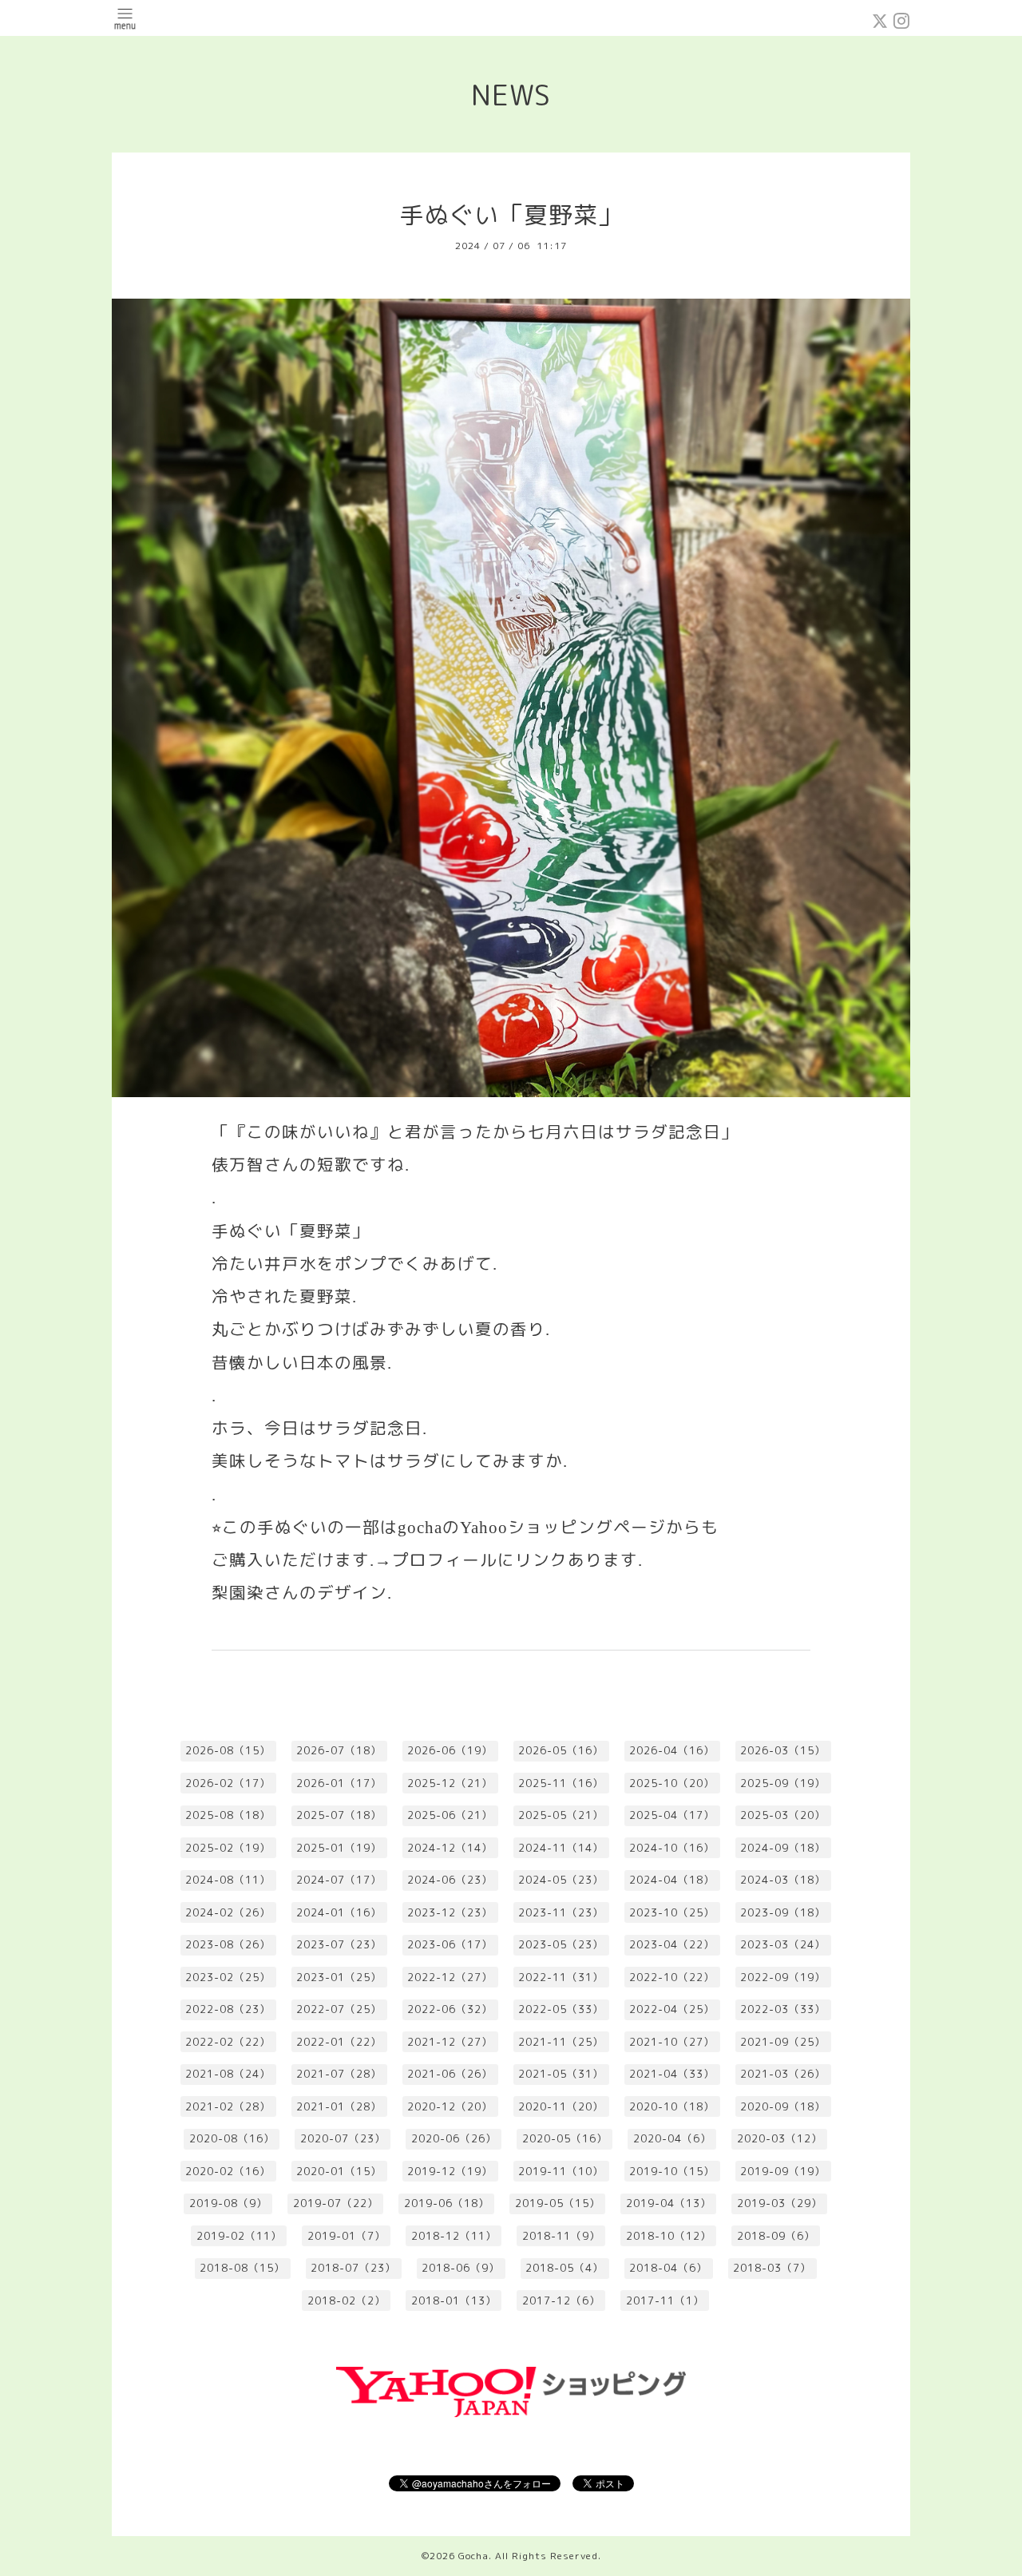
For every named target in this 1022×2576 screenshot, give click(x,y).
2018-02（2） (347, 2301)
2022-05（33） (561, 2009)
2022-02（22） (228, 2042)
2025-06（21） (450, 1815)
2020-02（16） (228, 2171)
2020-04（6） (672, 2138)
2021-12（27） (450, 2042)
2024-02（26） (228, 1912)
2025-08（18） (228, 1815)
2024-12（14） (450, 1848)
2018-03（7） (772, 2268)
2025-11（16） (561, 1783)
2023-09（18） (783, 1912)
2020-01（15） (339, 2171)
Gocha (473, 2556)
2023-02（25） (228, 1977)
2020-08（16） (232, 2138)
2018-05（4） (564, 2268)
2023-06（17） (450, 1944)
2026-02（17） (228, 1783)
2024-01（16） (339, 1912)
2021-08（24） (228, 2074)
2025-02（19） (228, 1848)
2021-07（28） (339, 2074)
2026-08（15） (228, 1750)
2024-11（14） (561, 1848)
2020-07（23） (343, 2138)
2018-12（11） (454, 2236)
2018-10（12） (669, 2236)
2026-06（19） (450, 1750)
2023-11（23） (561, 1912)
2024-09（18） (783, 1848)
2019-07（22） (336, 2203)
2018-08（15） (242, 2268)
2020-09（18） (783, 2106)
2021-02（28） (228, 2106)
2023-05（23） (561, 1944)
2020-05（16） (565, 2138)
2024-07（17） (339, 1880)
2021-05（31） (561, 2074)
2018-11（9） (561, 2236)
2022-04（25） (672, 2009)
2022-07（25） (339, 2009)
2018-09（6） (776, 2236)
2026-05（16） (561, 1750)
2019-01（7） (347, 2236)
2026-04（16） (672, 1750)
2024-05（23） (561, 1880)
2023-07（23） (339, 1944)
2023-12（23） (450, 1912)
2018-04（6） (668, 2268)
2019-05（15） (558, 2203)
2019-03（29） (780, 2203)
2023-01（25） (339, 1977)
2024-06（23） (450, 1880)
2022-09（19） (783, 1977)
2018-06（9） (461, 2268)
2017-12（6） (561, 2301)
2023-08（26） (228, 1944)
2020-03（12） (780, 2138)
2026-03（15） (783, 1750)
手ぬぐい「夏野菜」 (511, 215)
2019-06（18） (447, 2203)
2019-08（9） (228, 2203)
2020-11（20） (561, 2106)
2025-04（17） (672, 1815)
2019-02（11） (239, 2236)
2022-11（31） (561, 1977)
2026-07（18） (339, 1750)
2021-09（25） (783, 2042)
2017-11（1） (665, 2301)
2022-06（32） (450, 2009)
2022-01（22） (339, 2042)
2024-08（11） (228, 1880)
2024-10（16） (672, 1848)
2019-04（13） (669, 2203)
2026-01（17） (339, 1783)
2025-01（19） (339, 1848)
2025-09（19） (783, 1783)
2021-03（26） (783, 2074)
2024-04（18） (672, 1880)
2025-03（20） (783, 1815)
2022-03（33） (783, 2009)
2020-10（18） (672, 2106)
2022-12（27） (450, 1977)
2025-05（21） (561, 1815)
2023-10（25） (672, 1912)
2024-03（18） (783, 1880)
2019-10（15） (672, 2171)
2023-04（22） (672, 1944)
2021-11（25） (561, 2042)
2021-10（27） (672, 2042)
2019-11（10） (561, 2171)
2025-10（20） (672, 1783)
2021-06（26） (450, 2074)
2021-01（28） (339, 2106)
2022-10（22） (672, 1977)
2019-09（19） (783, 2171)
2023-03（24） (783, 1944)
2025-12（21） (450, 1783)
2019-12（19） (450, 2171)
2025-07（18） (339, 1815)
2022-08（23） (228, 2009)
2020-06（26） (454, 2138)
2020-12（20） (450, 2106)
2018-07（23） (353, 2268)
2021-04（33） (672, 2074)
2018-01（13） (454, 2301)
